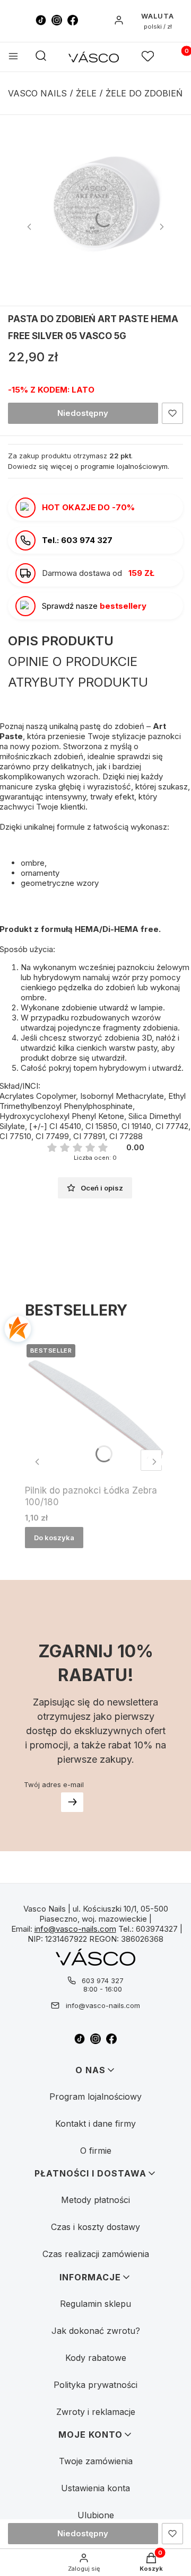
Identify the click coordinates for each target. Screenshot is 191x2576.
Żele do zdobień (144, 93)
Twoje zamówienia (96, 2461)
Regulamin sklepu (95, 2304)
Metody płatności (95, 2200)
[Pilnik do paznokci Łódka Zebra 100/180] (95, 1409)
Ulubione (96, 2515)
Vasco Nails (37, 93)
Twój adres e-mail (54, 1784)
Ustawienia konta (95, 2488)
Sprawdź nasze (94, 606)
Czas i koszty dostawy (95, 2227)
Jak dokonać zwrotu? (96, 2331)
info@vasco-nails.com (75, 1929)
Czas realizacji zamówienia (96, 2254)
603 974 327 (103, 1980)
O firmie (96, 2151)
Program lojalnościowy (95, 2097)
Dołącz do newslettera (72, 1802)
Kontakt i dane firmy (95, 2124)
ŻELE (86, 93)
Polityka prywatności (95, 2385)
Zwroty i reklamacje (96, 2412)
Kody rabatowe (96, 2358)
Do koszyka (54, 1538)
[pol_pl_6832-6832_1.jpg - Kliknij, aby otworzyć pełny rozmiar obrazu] (95, 210)
